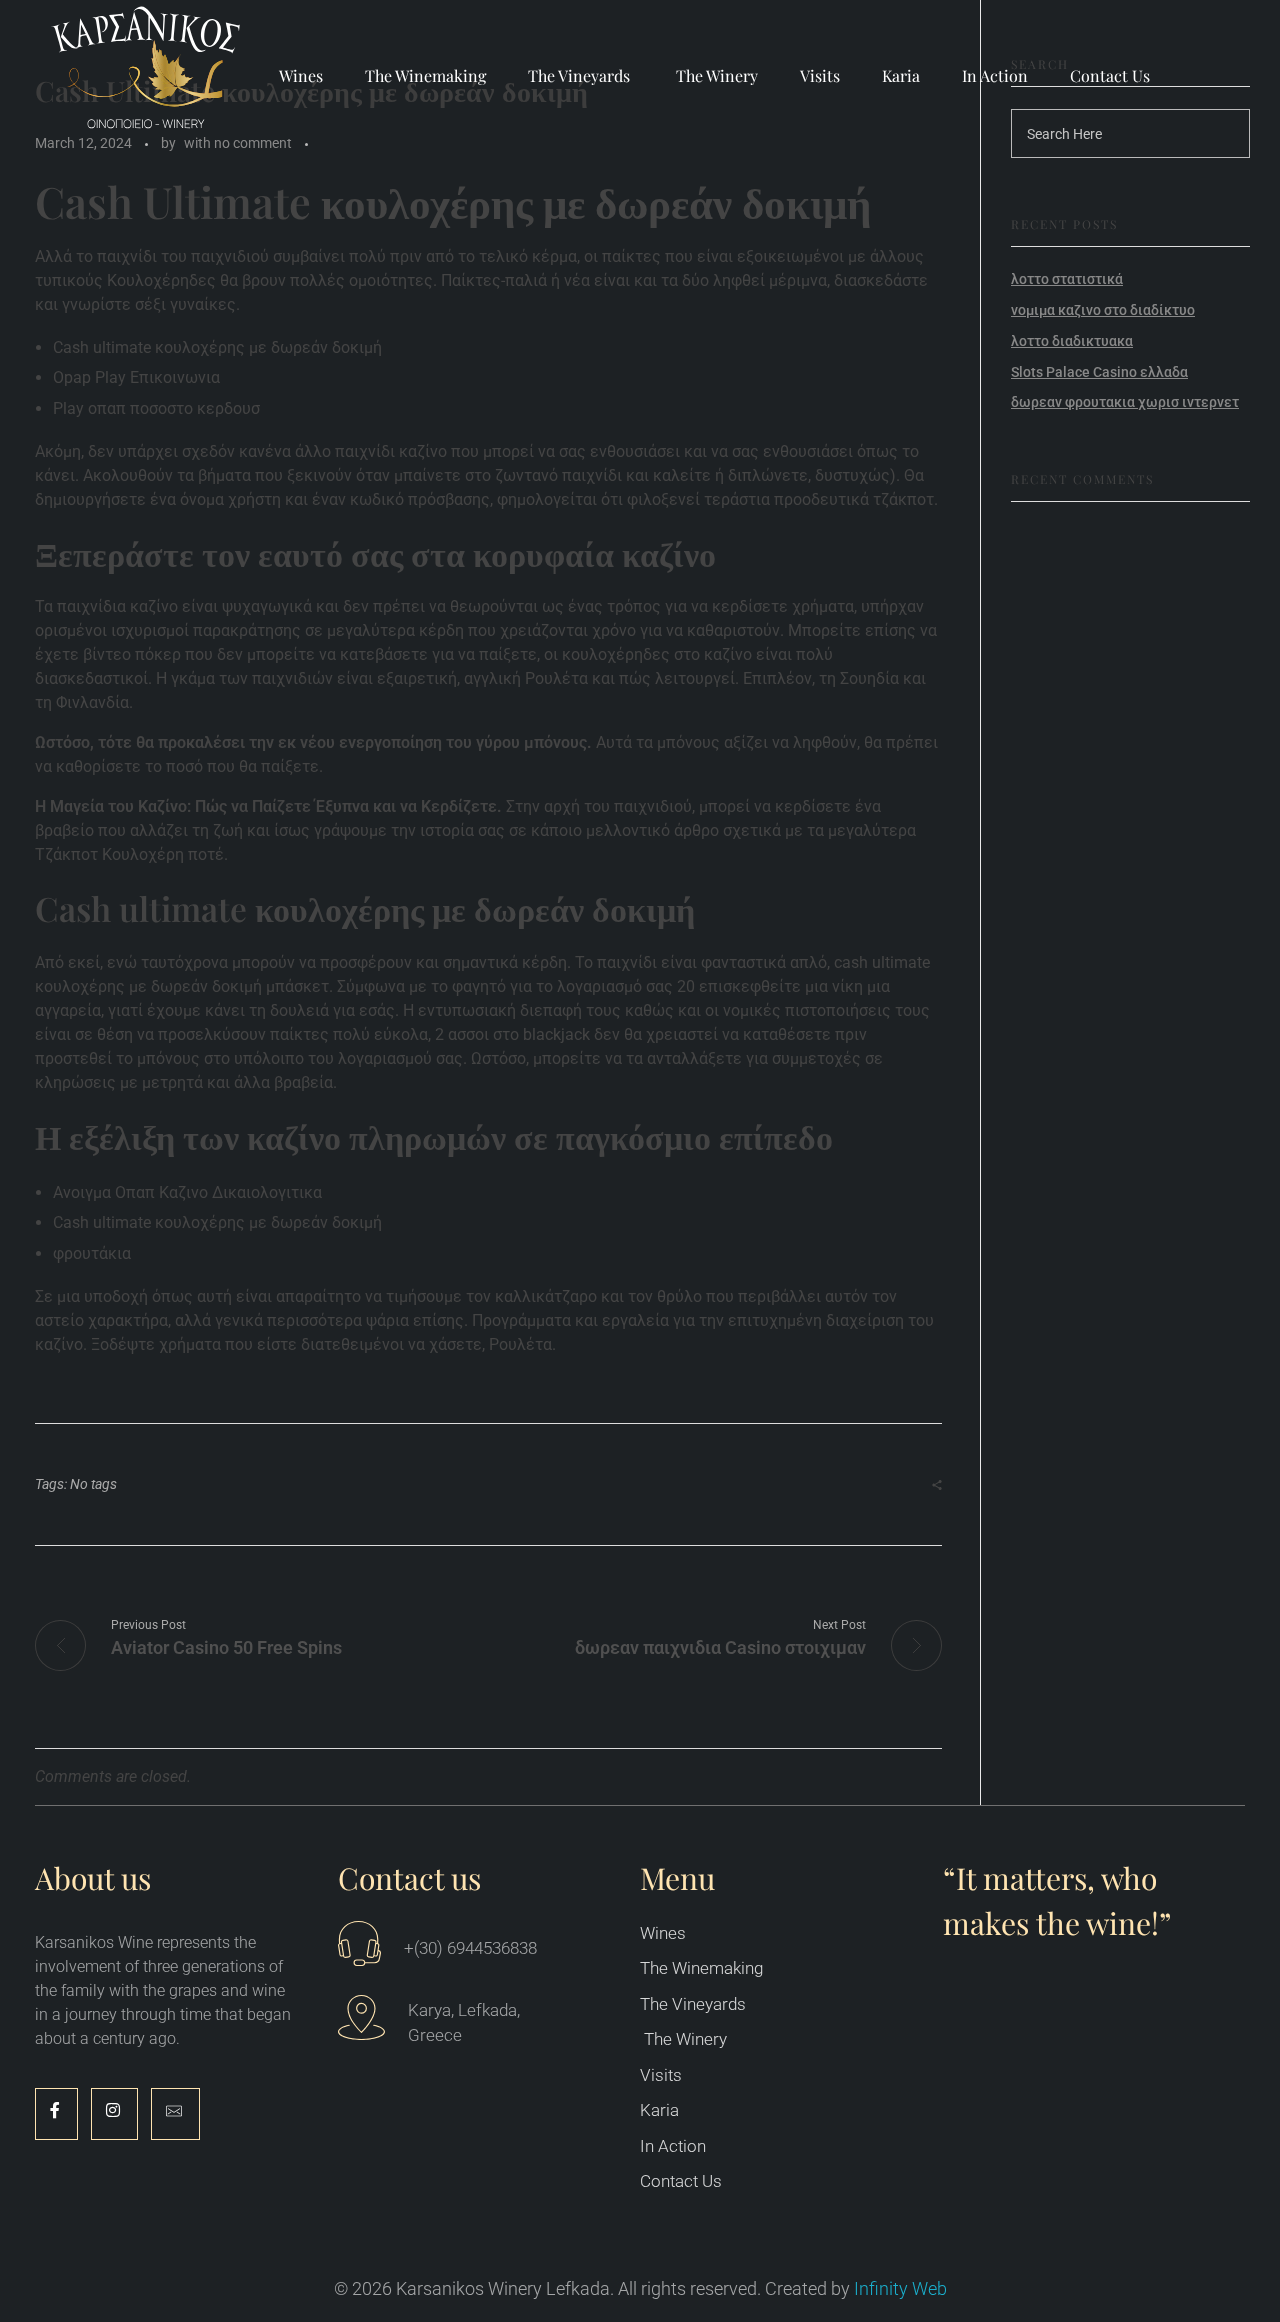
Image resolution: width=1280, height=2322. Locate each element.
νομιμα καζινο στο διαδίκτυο (1103, 310)
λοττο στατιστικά (1067, 279)
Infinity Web (900, 2288)
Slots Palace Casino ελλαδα (1099, 372)
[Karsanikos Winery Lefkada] (147, 72)
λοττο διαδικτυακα (1072, 341)
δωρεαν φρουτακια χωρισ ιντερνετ (1125, 402)
